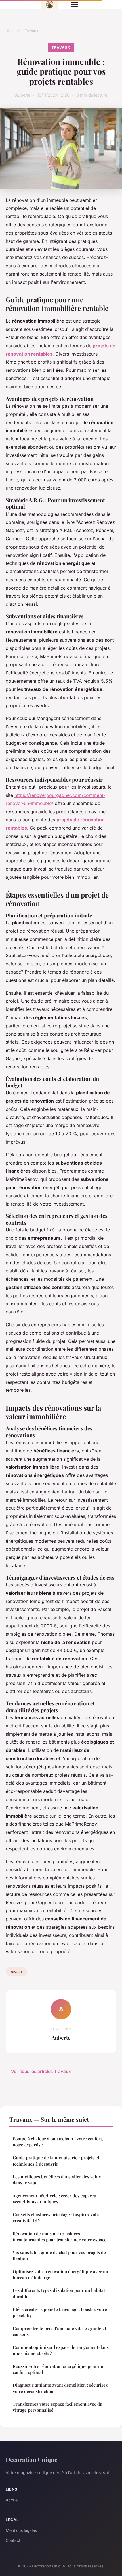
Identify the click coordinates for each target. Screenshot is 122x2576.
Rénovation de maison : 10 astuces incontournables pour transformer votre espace (60, 2237)
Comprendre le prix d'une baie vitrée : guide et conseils (59, 2331)
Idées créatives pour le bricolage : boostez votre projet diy (60, 2312)
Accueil (13, 31)
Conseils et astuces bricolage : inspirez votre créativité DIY (57, 2217)
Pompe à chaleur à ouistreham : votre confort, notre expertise (58, 2142)
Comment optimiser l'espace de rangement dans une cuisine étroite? (61, 2350)
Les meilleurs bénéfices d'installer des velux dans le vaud (57, 2180)
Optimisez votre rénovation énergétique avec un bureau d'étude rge (60, 2274)
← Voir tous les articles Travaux (38, 2071)
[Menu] (75, 5)
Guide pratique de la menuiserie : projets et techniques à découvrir (56, 2161)
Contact (13, 2540)
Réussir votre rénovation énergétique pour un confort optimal (58, 2369)
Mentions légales (21, 2530)
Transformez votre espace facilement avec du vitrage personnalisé (58, 2407)
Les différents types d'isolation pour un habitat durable (59, 2293)
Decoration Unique (31, 2459)
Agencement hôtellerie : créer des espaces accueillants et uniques (54, 2199)
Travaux (31, 31)
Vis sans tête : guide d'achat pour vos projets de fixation (59, 2255)
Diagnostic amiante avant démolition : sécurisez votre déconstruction (60, 2388)
